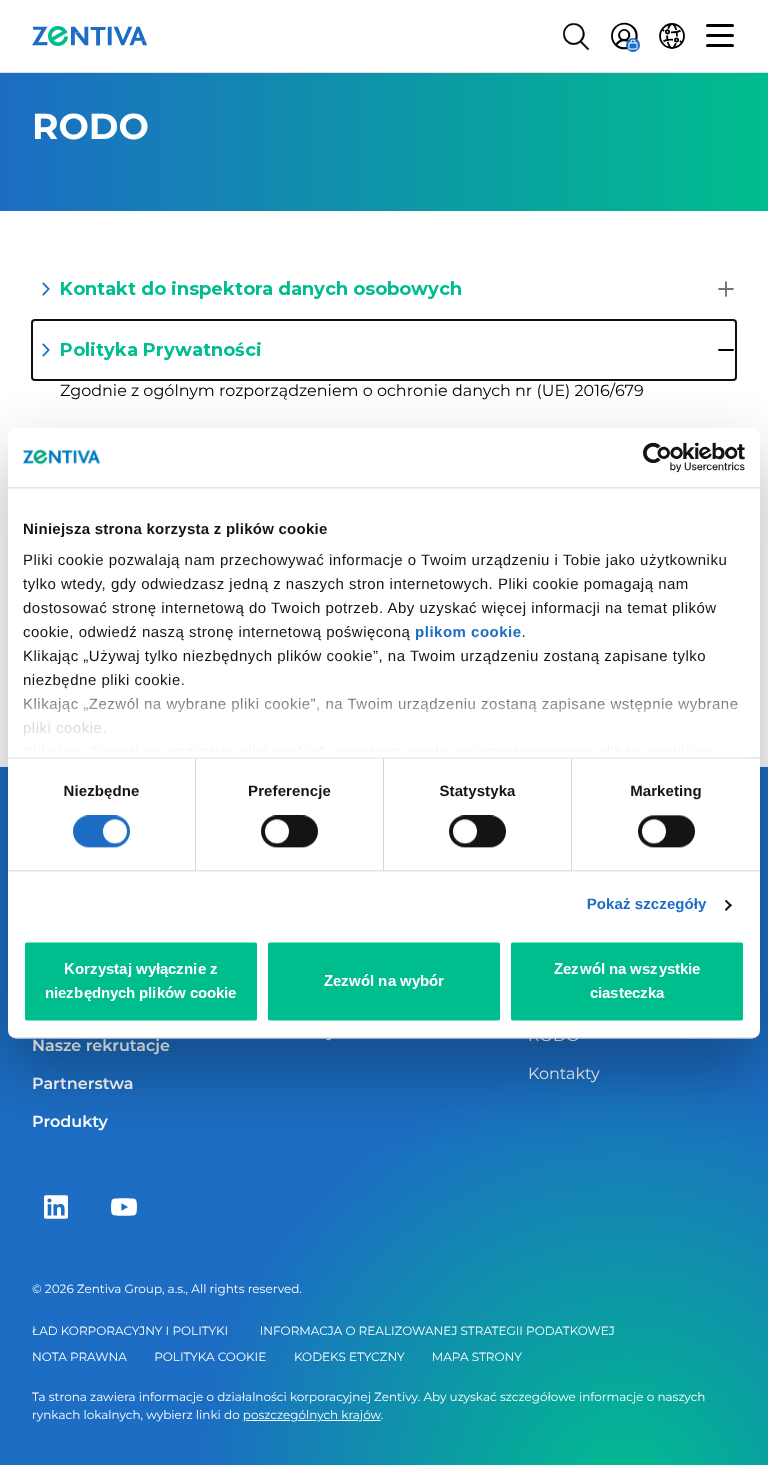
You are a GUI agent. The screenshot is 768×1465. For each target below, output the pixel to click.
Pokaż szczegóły (647, 905)
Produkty (70, 1122)
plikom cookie (468, 632)
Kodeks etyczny (349, 1357)
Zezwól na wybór (384, 980)
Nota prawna (79, 1357)
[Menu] (720, 36)
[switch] (289, 832)
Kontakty (564, 1074)
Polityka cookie (210, 1357)
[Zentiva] (90, 36)
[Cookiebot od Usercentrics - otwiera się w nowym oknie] (657, 457)
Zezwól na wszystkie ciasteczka (627, 980)
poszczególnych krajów (312, 1415)
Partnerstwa (82, 1084)
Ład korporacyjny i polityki (130, 1331)
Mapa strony (477, 1357)
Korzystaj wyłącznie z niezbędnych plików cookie (141, 980)
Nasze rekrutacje (101, 1046)
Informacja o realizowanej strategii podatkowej (437, 1331)
